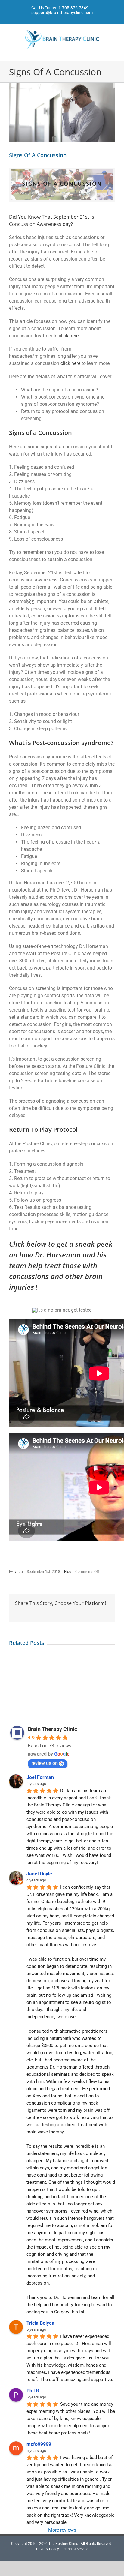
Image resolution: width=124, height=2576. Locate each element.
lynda (18, 1572)
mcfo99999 (39, 2444)
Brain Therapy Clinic (52, 1729)
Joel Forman (40, 1777)
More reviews (62, 2530)
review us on (45, 1763)
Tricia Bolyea (40, 2323)
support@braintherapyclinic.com (62, 13)
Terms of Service (75, 2549)
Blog (68, 1572)
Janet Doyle (39, 1874)
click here (69, 336)
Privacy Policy (48, 2549)
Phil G (33, 2391)
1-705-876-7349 (73, 8)
